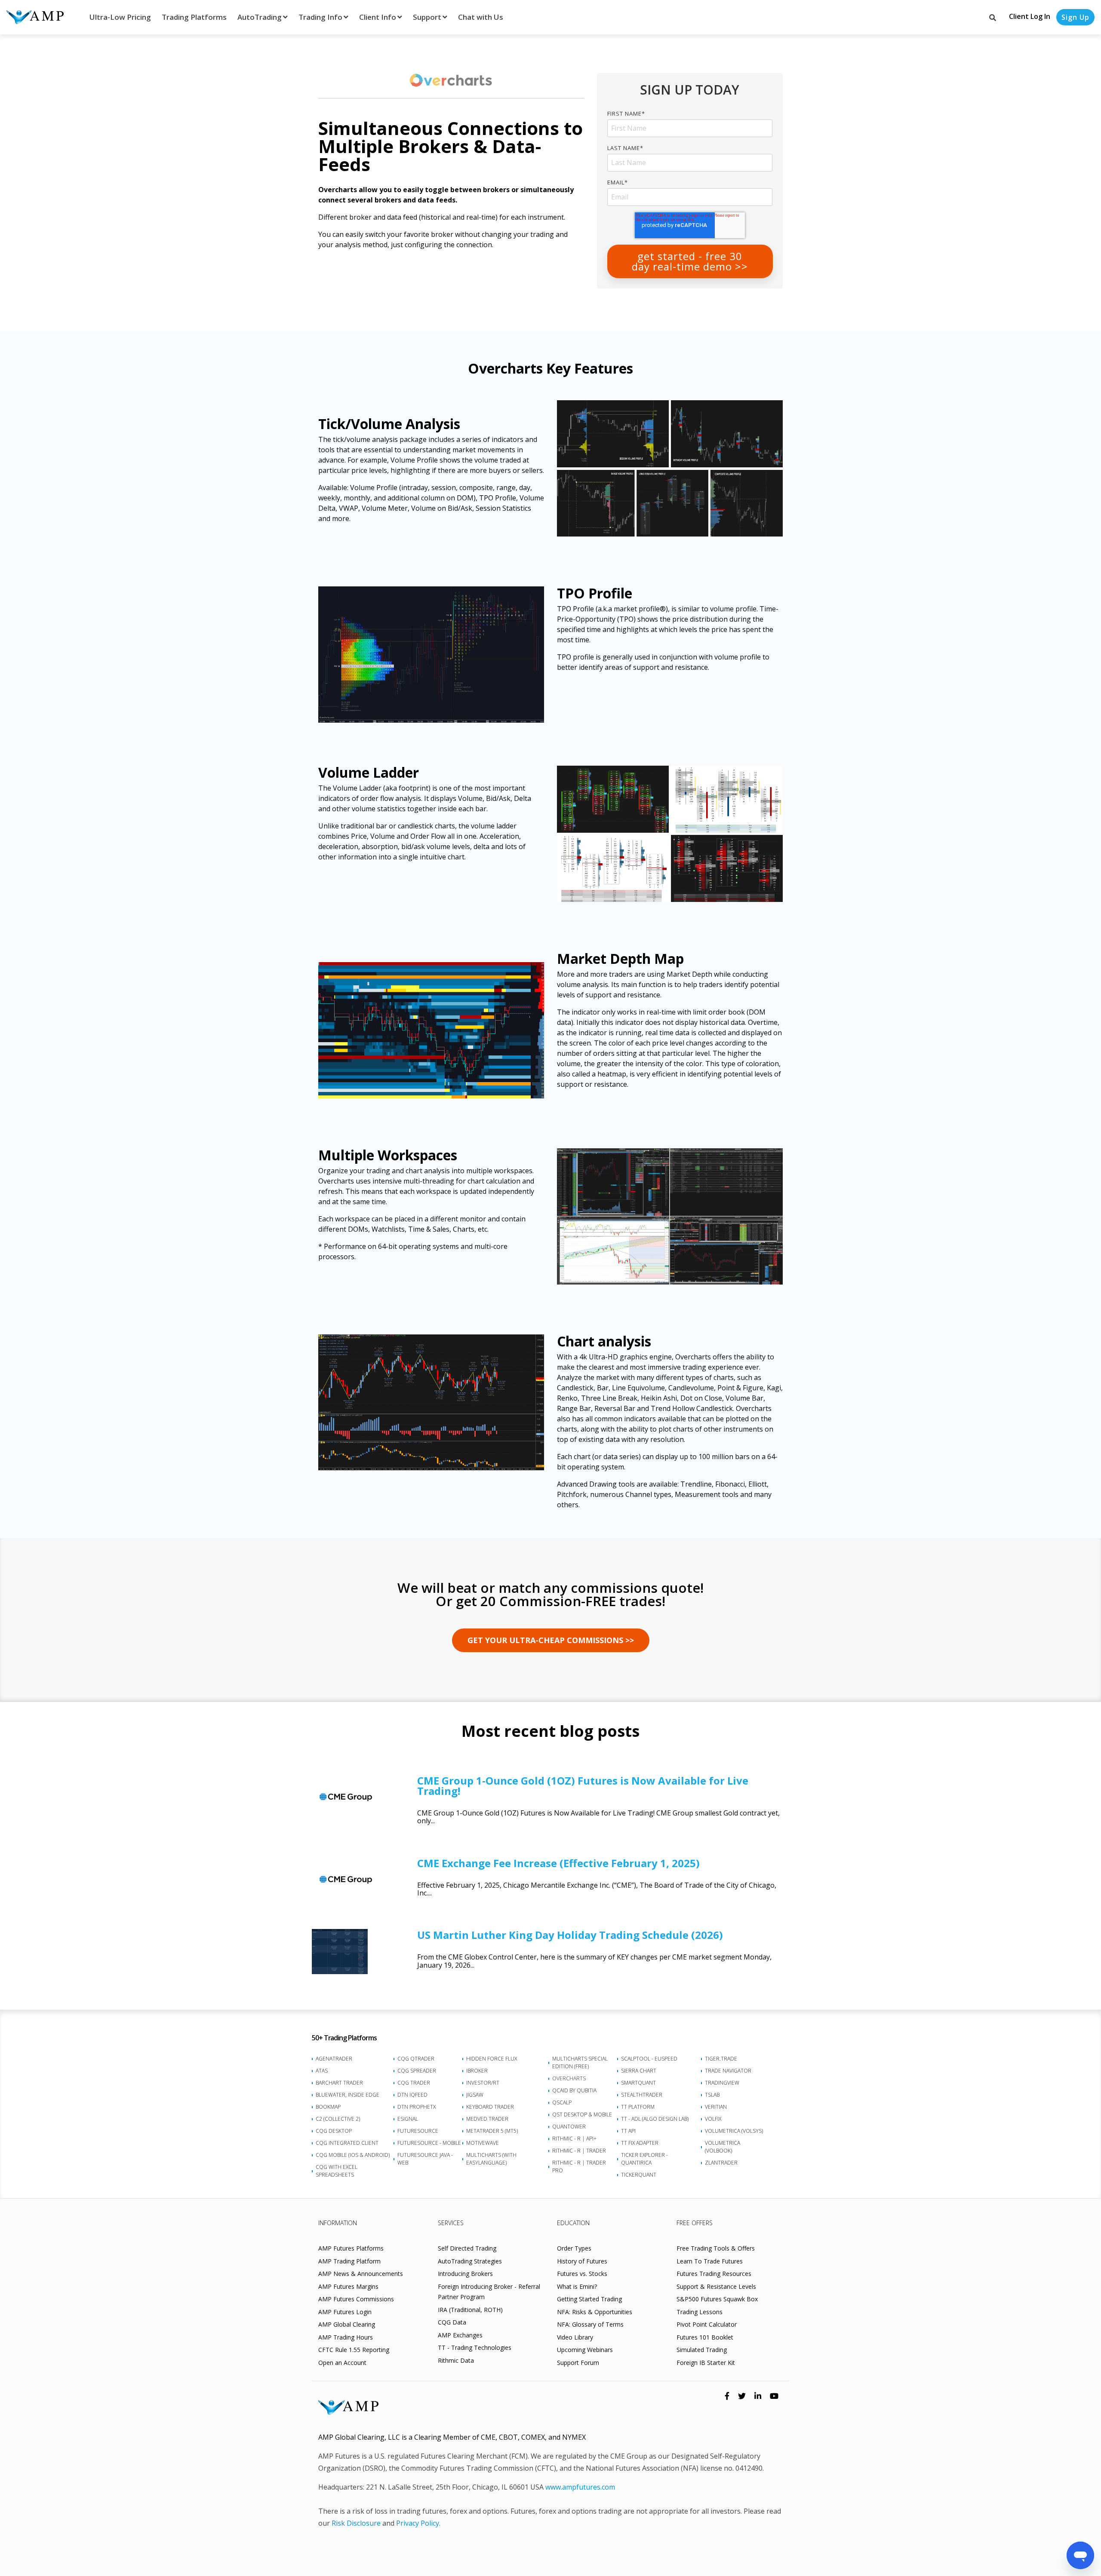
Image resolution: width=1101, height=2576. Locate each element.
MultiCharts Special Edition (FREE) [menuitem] (580, 2062)
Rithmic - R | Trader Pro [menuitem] (579, 2167)
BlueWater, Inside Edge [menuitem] (348, 2095)
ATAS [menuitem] (322, 2071)
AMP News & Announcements (361, 2274)
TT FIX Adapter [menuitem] (640, 2143)
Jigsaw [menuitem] (475, 2095)
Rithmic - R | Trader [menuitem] (579, 2151)
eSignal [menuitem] (408, 2119)
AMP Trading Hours (346, 2337)
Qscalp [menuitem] (562, 2102)
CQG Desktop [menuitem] (334, 2131)
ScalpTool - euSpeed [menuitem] (649, 2059)
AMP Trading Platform (349, 2261)
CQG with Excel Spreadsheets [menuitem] (337, 2171)
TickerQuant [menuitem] (639, 2175)
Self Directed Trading (467, 2248)
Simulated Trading (702, 2350)
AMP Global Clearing (347, 2324)
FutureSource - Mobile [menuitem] (429, 2143)
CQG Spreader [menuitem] (417, 2071)
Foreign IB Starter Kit (706, 2363)
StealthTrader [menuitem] (642, 2095)
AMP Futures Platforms (351, 2248)
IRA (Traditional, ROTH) (470, 2310)
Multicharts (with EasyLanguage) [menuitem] (491, 2159)
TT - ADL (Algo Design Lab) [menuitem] (655, 2119)
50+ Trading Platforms (344, 2038)
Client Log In (1030, 16)
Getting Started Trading (589, 2299)
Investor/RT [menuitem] (483, 2083)
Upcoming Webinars (585, 2350)
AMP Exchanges (460, 2335)
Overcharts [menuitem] (569, 2078)
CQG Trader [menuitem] (414, 2083)
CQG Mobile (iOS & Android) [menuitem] (353, 2155)
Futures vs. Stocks (582, 2274)
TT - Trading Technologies (475, 2348)
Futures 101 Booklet (705, 2337)
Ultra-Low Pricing (120, 17)
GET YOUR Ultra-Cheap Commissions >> (551, 1640)
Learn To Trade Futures (710, 2261)
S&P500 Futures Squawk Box (717, 2299)
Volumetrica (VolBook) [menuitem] (723, 2147)
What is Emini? (577, 2286)
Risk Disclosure (356, 2523)
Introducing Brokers (465, 2274)
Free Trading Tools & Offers (716, 2248)
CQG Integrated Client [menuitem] (347, 2143)
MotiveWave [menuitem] (483, 2143)
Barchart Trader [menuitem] (339, 2083)
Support (427, 17)
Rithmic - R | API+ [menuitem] (574, 2139)
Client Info (378, 17)
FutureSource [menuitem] (418, 2131)
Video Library (575, 2337)
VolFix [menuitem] (713, 2119)
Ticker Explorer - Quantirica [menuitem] (644, 2159)
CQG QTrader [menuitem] (416, 2059)
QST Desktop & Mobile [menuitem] (582, 2114)
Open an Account (342, 2363)
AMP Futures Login (345, 2312)
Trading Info (320, 17)
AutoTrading (260, 17)
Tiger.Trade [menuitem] (721, 2059)
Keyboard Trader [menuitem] (490, 2107)
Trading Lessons (700, 2312)
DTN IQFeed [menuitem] (412, 2095)
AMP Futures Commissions (356, 2299)
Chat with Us (481, 17)
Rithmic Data (456, 2360)
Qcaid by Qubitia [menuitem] (574, 2090)
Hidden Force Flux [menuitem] (492, 2059)
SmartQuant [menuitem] (638, 2083)
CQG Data (452, 2322)
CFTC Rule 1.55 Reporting (354, 2350)
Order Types (574, 2248)
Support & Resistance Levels (716, 2286)
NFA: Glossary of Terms (590, 2324)
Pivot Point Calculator (707, 2324)
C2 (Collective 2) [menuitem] (338, 2119)
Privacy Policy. (418, 2523)
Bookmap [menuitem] (328, 2107)
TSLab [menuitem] (712, 2095)
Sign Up (1075, 17)
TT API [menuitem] (628, 2131)
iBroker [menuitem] (477, 2071)
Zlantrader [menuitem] (721, 2163)
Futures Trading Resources (714, 2274)
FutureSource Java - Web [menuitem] (425, 2159)
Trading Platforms (194, 17)
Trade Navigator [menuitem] (728, 2071)
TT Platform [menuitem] (638, 2107)
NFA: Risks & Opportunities (595, 2312)
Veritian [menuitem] (716, 2107)
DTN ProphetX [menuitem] (417, 2107)
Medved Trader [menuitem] (487, 2119)
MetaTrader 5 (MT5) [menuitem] (492, 2131)
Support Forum (578, 2363)
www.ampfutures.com (580, 2487)
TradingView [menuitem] (722, 2083)
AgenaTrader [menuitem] (334, 2059)
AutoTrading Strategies (470, 2261)
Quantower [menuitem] (569, 2127)
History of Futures (582, 2261)
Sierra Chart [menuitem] (639, 2071)
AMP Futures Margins (348, 2286)
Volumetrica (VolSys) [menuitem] (734, 2131)
